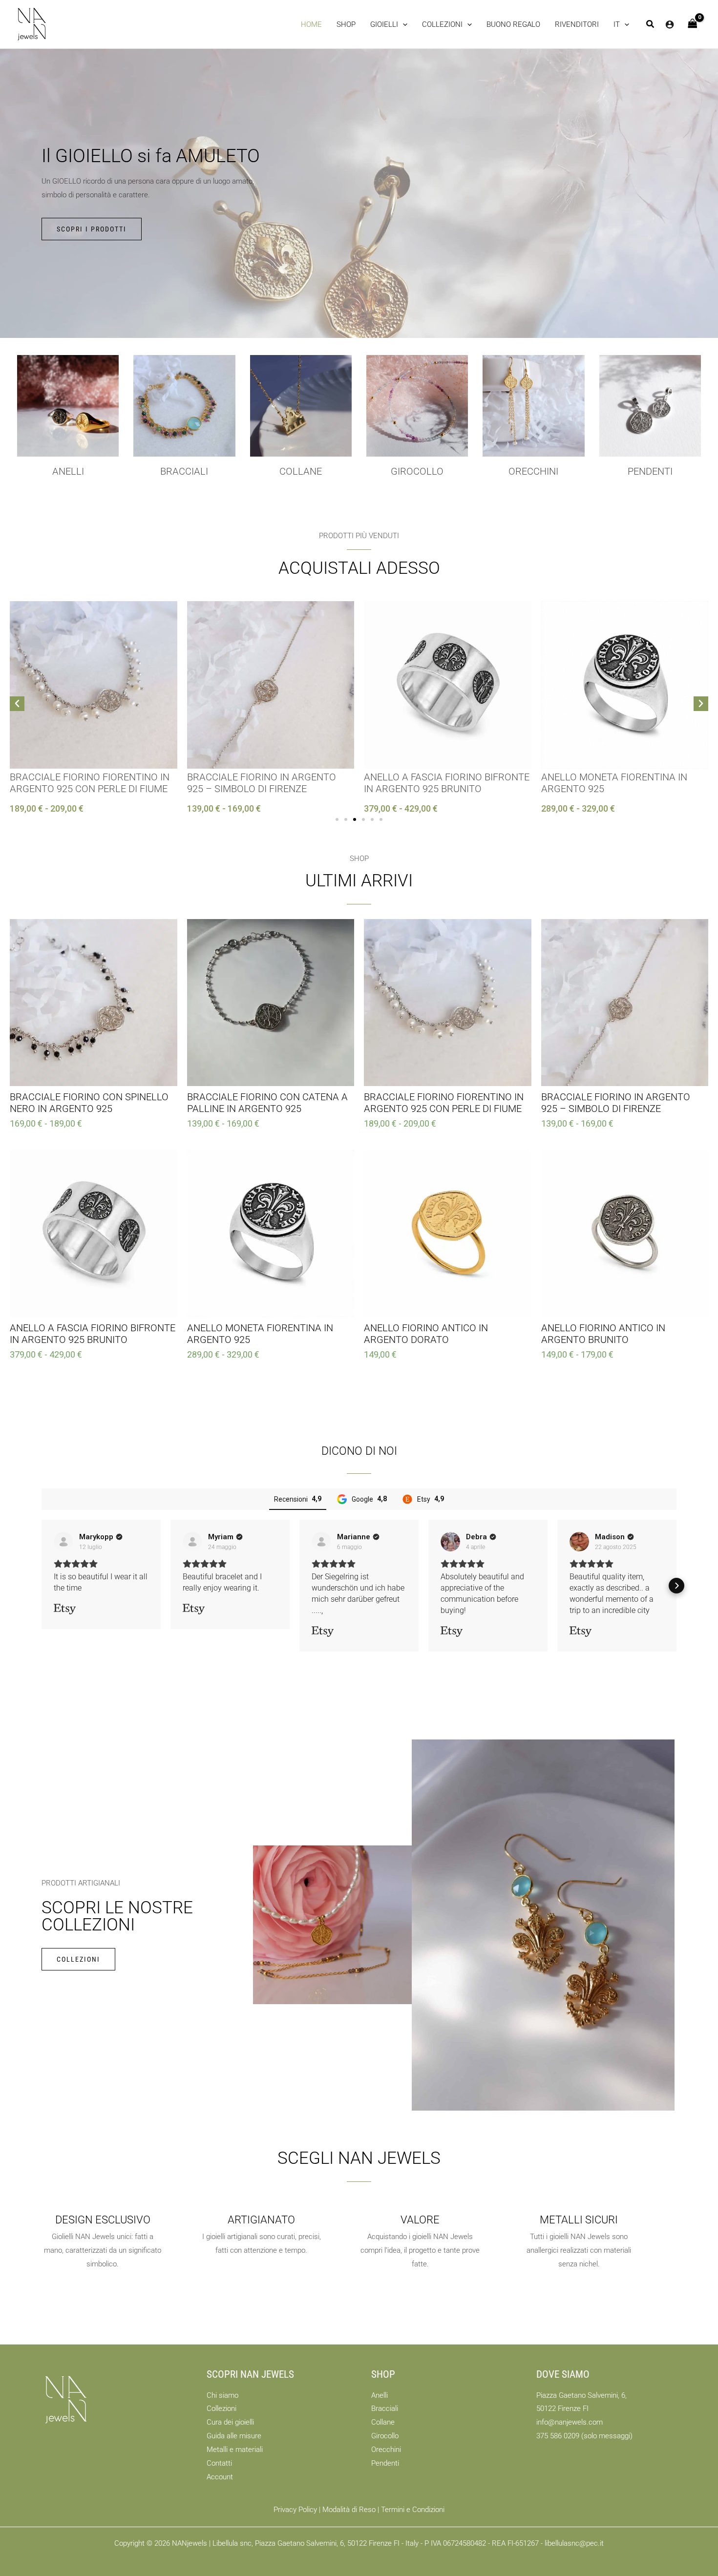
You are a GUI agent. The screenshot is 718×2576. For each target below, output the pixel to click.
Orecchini (533, 471)
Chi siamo (222, 2395)
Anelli (68, 471)
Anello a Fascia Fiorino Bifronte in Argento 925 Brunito (447, 783)
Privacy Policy (295, 2510)
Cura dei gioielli (230, 2422)
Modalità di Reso (349, 2510)
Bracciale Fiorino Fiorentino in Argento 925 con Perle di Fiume (90, 783)
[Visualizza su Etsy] (63, 1542)
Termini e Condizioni (413, 2510)
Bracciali (184, 471)
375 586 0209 (558, 2436)
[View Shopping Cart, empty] (693, 24)
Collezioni (222, 2408)
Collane (383, 2422)
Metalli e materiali (235, 2450)
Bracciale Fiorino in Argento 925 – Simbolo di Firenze (262, 783)
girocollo (417, 471)
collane (301, 471)
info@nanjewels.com (570, 2422)
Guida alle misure (234, 2436)
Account (220, 2477)
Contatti (219, 2463)
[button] (389, 24)
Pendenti (650, 471)
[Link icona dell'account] (670, 24)
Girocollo (385, 2436)
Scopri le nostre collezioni (117, 1916)
